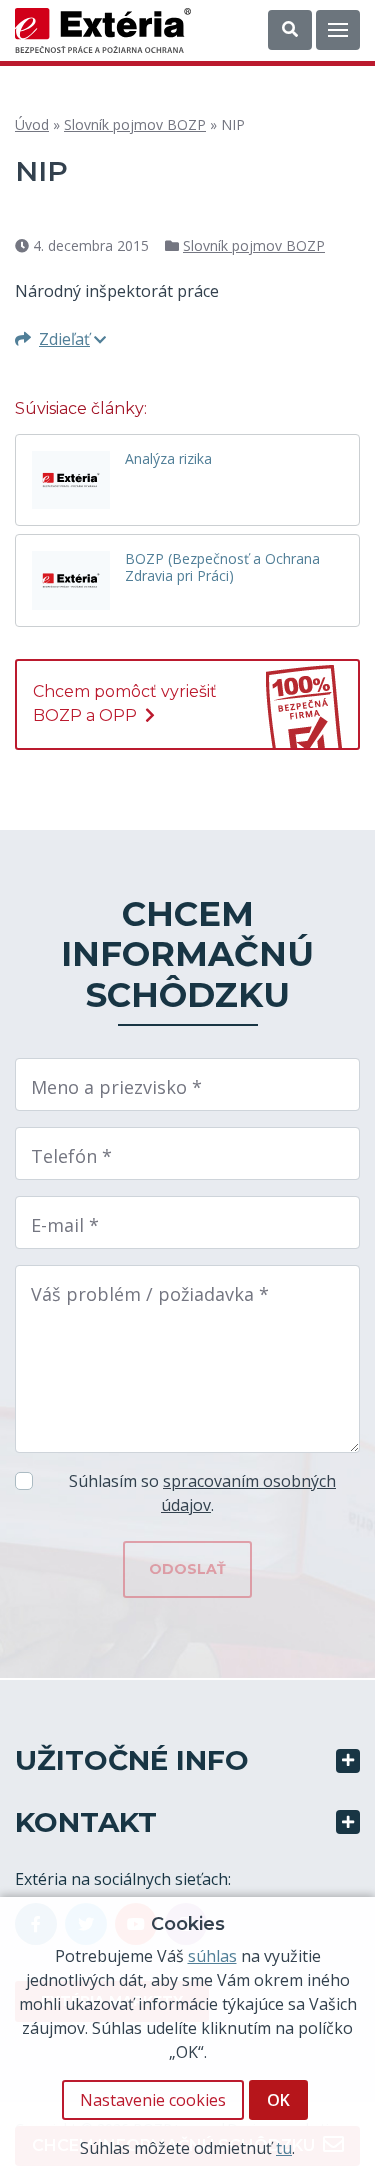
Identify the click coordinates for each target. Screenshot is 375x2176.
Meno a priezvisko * (116, 1087)
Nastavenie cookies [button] (153, 2100)
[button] (290, 30)
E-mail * (65, 1225)
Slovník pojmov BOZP (135, 124)
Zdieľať (64, 339)
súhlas (212, 1956)
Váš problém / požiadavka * (150, 1294)
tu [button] (284, 2148)
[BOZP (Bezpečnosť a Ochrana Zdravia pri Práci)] (71, 580)
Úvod (32, 124)
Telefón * (71, 1156)
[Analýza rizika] (71, 480)
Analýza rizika (168, 459)
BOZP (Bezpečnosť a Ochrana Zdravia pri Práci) (222, 568)
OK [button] (278, 2100)
